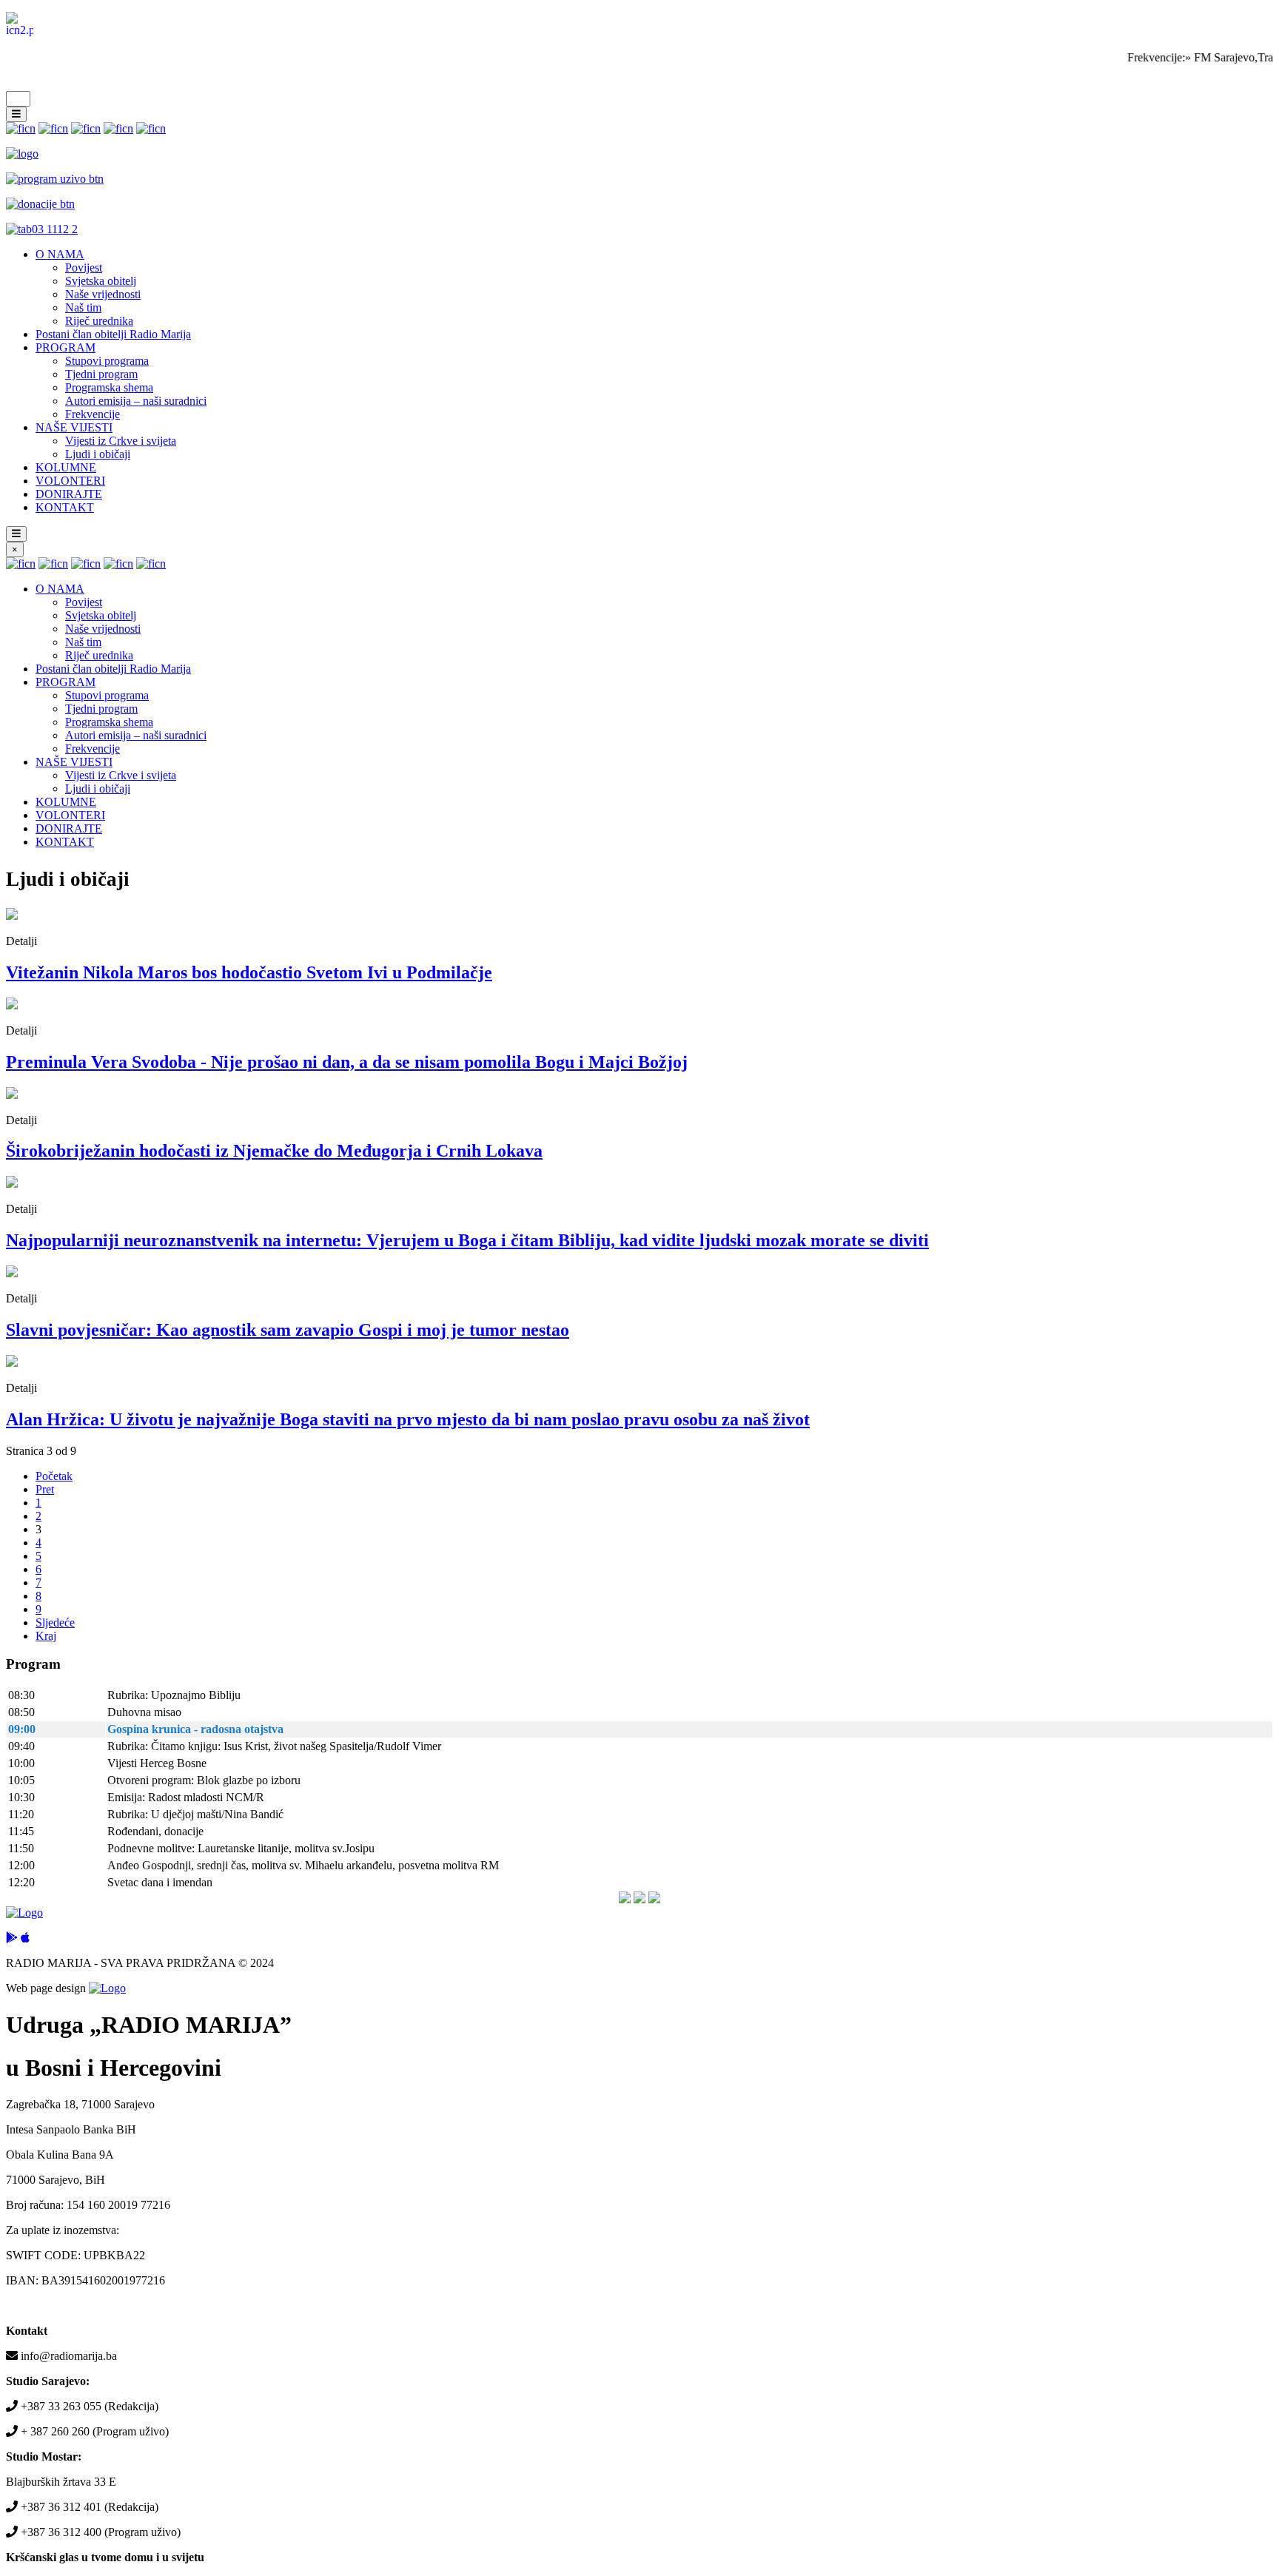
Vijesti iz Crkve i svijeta (121, 441)
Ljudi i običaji (98, 454)
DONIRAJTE (69, 494)
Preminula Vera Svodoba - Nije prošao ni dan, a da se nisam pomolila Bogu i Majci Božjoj (347, 1062)
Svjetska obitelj (101, 281)
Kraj (46, 1636)
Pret (45, 1489)
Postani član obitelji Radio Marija (113, 334)
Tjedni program (101, 374)
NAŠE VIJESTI (74, 427)
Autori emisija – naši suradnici (136, 401)
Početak (54, 1476)
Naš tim (83, 307)
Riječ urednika (99, 321)
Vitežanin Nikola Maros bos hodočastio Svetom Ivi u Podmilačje (249, 972)
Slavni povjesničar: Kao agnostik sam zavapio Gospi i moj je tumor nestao (288, 1330)
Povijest (84, 268)
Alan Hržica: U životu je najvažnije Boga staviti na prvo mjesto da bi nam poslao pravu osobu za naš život (408, 1419)
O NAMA (60, 254)
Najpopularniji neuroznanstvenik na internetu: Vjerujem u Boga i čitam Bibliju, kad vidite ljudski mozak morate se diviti (467, 1240)
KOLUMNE (66, 467)
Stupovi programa (107, 361)
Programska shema (109, 387)
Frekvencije (93, 414)
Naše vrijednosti (103, 294)
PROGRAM (66, 347)
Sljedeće (55, 1622)
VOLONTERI (70, 481)
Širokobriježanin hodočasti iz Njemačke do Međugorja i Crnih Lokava (274, 1151)
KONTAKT (65, 507)
